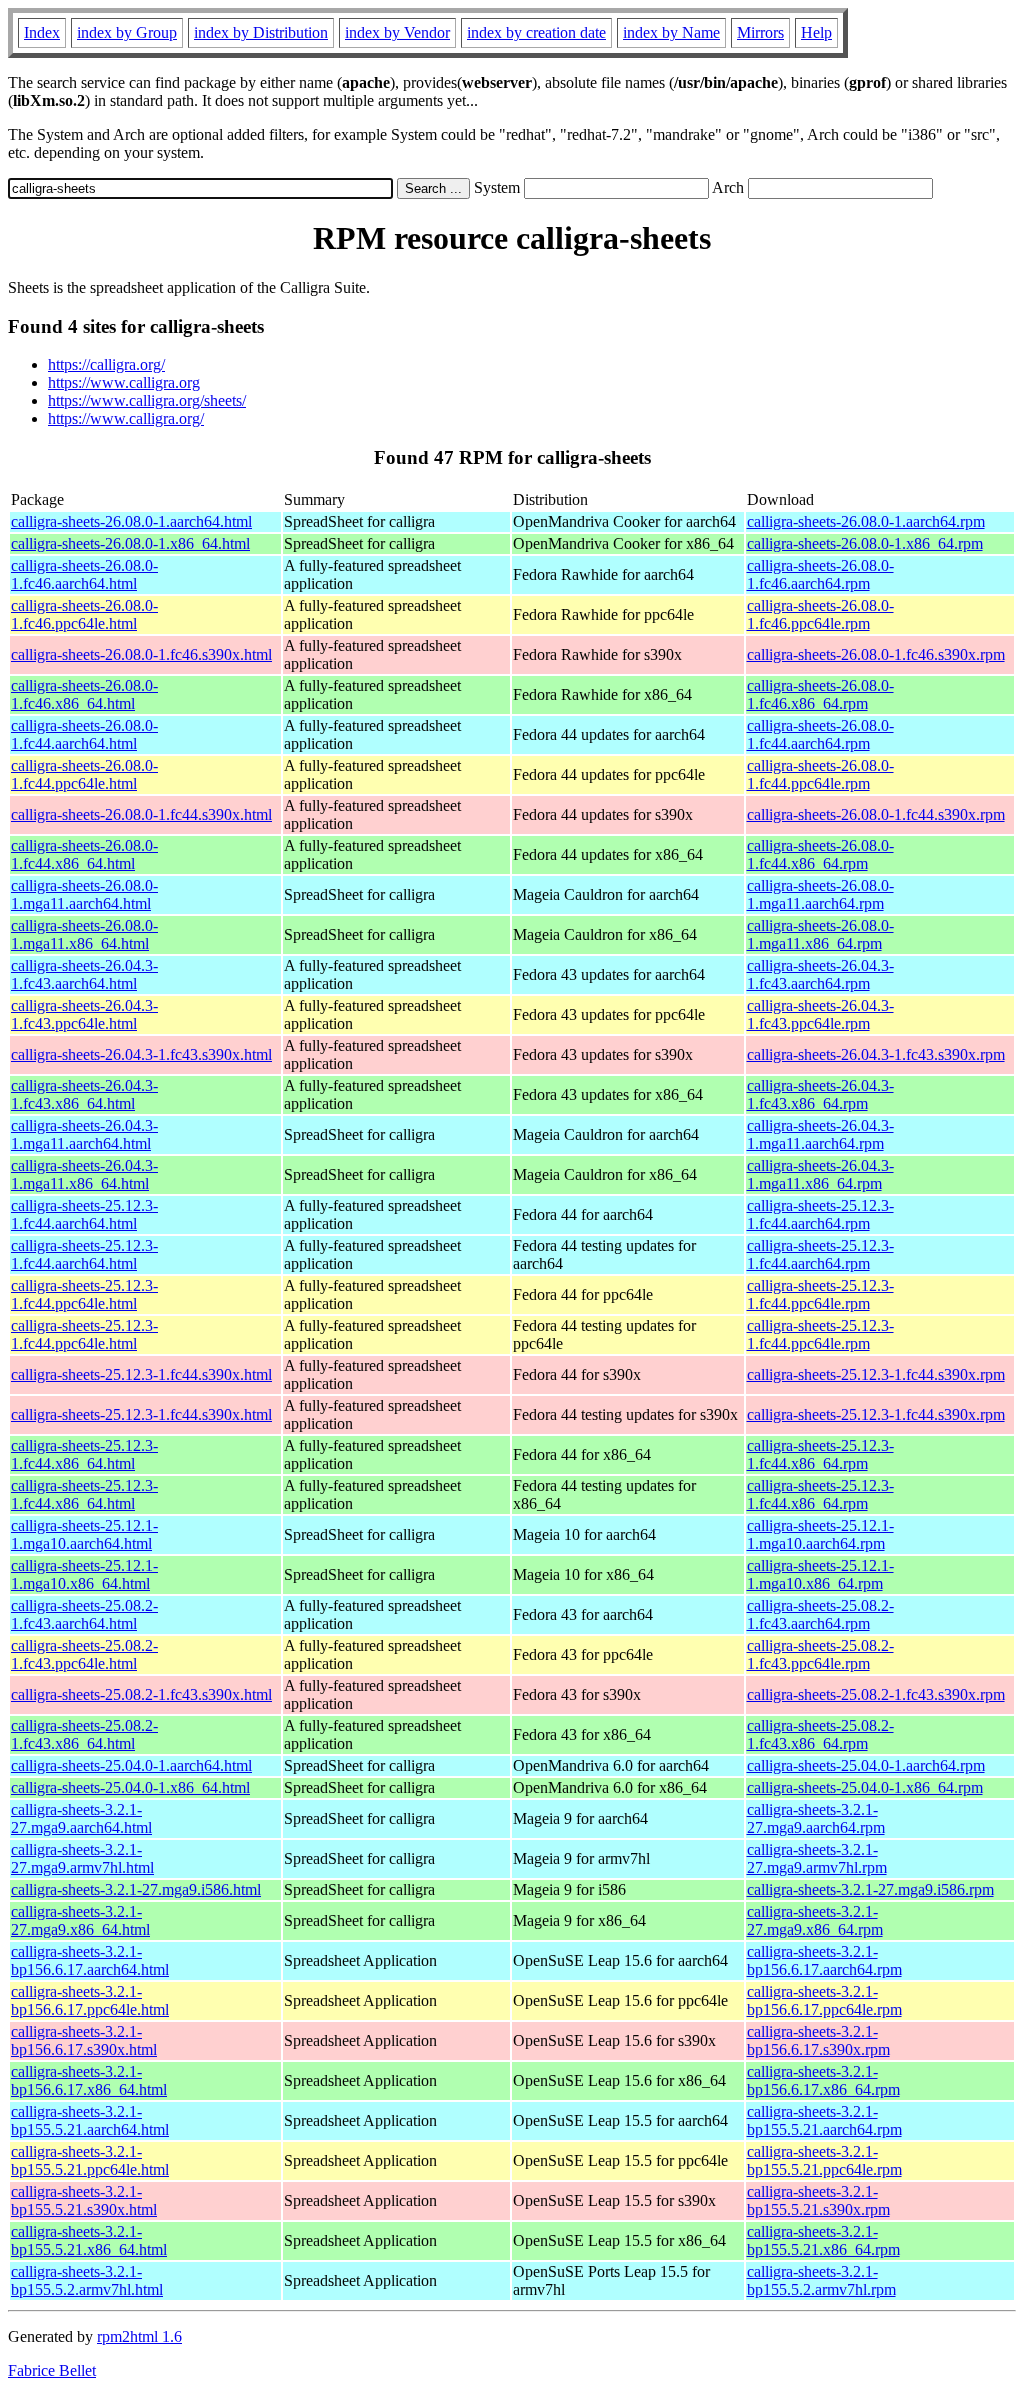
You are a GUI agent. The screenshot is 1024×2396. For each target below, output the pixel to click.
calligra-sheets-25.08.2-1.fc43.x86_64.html (84, 1734)
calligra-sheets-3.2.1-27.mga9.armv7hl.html (82, 1858)
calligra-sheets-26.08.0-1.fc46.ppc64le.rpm (820, 614)
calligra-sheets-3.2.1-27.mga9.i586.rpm (870, 1889)
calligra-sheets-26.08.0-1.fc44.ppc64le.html (84, 774)
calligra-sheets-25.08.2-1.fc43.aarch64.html (84, 1614)
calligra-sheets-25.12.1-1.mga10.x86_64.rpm (820, 1574)
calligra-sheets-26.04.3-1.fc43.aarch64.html (84, 974)
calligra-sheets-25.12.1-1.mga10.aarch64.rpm (820, 1534)
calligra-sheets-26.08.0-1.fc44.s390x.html (141, 814)
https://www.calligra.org (124, 382)
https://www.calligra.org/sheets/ (147, 400)
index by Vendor (397, 32)
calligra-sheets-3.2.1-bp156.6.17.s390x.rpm (818, 2040)
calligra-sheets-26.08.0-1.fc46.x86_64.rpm (820, 694)
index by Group (127, 32)
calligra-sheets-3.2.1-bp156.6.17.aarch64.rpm (824, 1960)
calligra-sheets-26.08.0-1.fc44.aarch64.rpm (820, 734)
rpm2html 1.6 (139, 2336)
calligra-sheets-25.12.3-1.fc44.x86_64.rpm (820, 1454)
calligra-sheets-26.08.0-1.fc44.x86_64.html (84, 854)
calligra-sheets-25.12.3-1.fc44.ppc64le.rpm (820, 1294)
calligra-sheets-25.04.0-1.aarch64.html (131, 1765)
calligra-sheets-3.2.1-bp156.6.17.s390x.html (84, 2040)
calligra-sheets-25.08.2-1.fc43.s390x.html (141, 1694)
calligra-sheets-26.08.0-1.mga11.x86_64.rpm (820, 934)
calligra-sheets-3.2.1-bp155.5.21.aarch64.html (90, 2120)
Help (816, 32)
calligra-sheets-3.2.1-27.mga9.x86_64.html (80, 1920)
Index (42, 32)
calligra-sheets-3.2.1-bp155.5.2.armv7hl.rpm (821, 2280)
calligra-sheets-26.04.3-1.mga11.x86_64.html (84, 1174)
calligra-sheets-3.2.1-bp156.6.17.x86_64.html (89, 2080)
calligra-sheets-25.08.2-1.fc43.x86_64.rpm (820, 1734)
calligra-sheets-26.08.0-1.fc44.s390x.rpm (876, 814)
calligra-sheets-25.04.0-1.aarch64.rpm (866, 1765)
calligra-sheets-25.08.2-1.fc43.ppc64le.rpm (820, 1654)
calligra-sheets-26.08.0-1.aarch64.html (131, 521)
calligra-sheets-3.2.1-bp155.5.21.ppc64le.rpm (824, 2160)
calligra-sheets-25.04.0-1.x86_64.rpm (865, 1787)
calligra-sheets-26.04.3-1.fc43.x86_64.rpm (820, 1094)
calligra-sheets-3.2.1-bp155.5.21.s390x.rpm (818, 2200)
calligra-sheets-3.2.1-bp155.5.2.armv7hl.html (87, 2280)
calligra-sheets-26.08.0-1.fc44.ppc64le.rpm (820, 774)
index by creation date (536, 32)
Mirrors (760, 32)
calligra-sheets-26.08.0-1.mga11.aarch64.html (84, 894)
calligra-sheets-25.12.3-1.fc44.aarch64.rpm (820, 1214)
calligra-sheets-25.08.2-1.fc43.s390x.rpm (876, 1694)
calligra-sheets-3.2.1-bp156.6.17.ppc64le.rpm (824, 2000)
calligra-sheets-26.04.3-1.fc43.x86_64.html (84, 1094)
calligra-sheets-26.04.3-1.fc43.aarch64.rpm (820, 974)
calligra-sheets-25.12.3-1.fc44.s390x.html (141, 1374)
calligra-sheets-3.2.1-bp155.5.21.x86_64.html (89, 2240)
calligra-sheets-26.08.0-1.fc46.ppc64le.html (84, 614)
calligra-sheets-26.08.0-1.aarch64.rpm (866, 521)
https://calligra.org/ (106, 364)
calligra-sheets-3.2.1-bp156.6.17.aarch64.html (90, 1960)
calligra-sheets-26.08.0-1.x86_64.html (130, 543)
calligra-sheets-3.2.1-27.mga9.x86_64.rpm (815, 1920)
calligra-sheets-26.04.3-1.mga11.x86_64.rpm (820, 1174)
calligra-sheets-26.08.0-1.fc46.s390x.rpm (876, 654)
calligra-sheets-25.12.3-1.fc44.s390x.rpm (876, 1374)
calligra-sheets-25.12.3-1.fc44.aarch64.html (84, 1214)
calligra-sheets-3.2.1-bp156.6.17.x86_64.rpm (823, 2080)
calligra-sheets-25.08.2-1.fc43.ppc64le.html (84, 1654)
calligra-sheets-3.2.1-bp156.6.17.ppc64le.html (90, 2000)
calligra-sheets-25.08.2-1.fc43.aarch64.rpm (820, 1614)
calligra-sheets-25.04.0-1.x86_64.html (130, 1787)
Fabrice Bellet (52, 2370)
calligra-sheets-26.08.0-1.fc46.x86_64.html (84, 694)
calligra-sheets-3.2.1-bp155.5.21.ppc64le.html (90, 2160)
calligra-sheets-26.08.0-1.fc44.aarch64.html (84, 734)
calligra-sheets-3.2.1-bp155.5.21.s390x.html (84, 2200)
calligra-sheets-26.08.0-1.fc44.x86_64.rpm (820, 854)
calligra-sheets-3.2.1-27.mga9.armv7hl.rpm (817, 1858)
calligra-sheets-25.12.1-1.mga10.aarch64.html (84, 1534)
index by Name (671, 32)
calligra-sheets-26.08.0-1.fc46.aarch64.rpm (820, 574)
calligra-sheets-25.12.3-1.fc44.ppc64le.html (84, 1294)
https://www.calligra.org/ (126, 418)
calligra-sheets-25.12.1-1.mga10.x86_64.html (84, 1574)
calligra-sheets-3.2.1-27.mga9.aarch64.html (81, 1818)
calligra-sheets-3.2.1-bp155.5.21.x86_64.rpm (823, 2240)
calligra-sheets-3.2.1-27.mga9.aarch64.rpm (816, 1818)
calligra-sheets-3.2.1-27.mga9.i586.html (136, 1889)
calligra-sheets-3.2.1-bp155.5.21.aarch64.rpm (824, 2120)
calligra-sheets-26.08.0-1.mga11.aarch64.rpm (820, 894)
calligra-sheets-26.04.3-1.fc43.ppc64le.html (84, 1014)
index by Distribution (261, 32)
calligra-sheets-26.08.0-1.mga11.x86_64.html (84, 934)
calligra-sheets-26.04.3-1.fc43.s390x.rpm (876, 1054)
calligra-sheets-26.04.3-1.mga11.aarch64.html (84, 1134)
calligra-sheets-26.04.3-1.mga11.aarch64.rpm (820, 1134)
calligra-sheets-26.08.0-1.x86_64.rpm (865, 543)
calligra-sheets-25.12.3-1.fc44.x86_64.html (84, 1454)
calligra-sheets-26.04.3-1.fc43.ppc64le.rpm (820, 1014)
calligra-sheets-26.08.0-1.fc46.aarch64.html (84, 574)
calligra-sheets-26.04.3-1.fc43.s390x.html (141, 1054)
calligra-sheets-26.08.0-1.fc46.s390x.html (141, 654)
